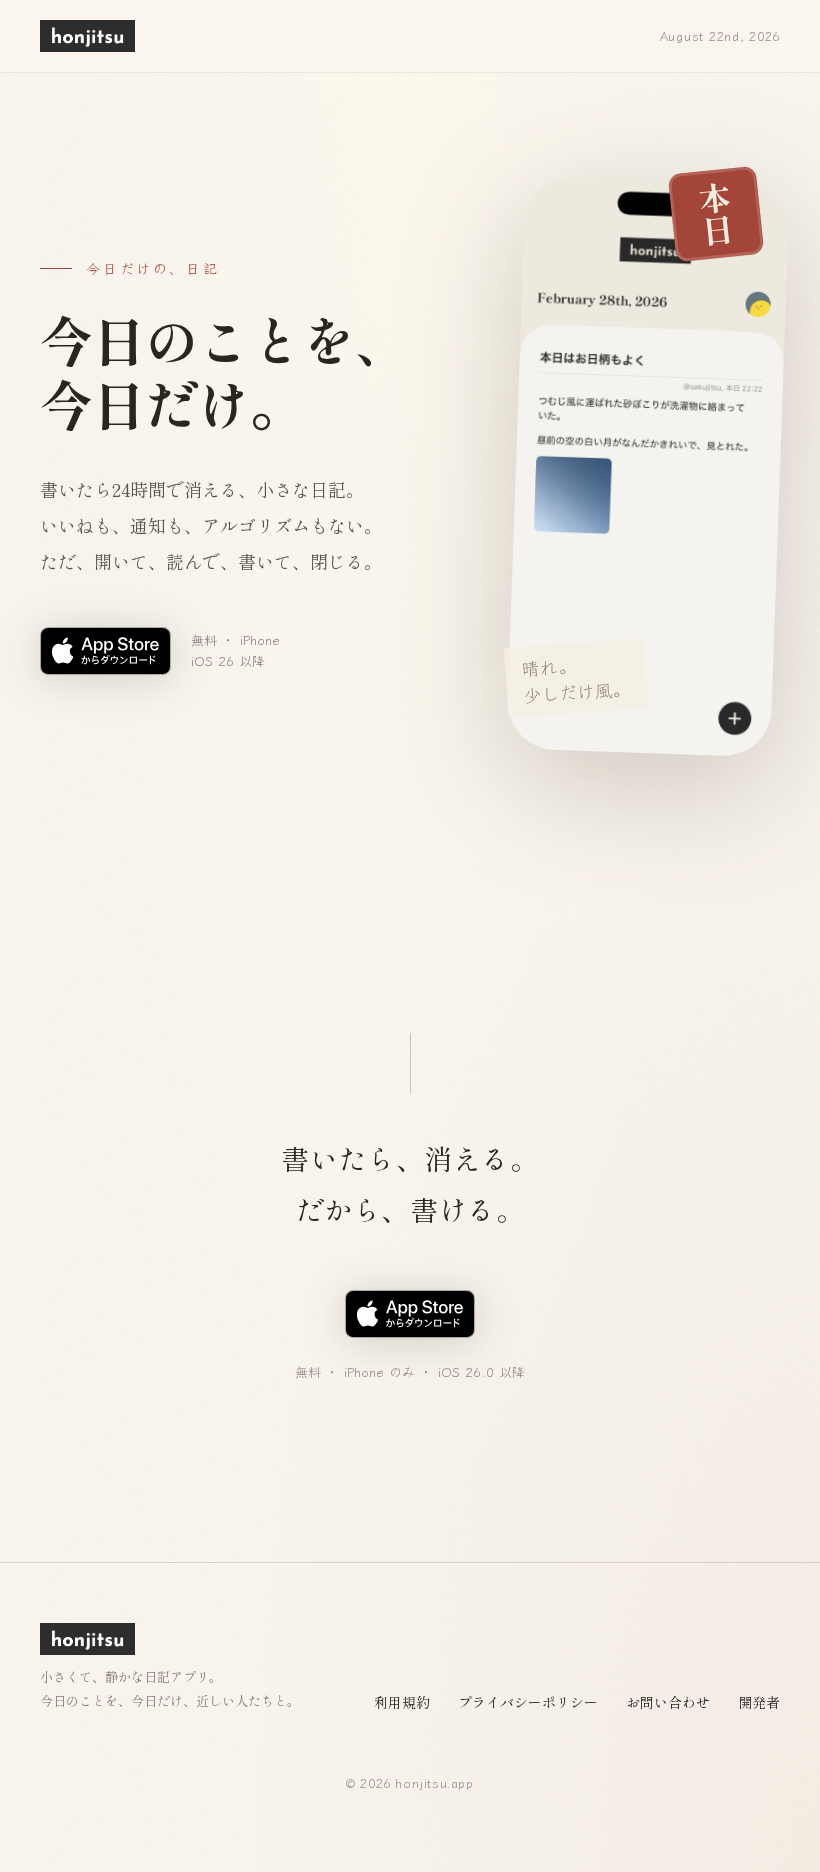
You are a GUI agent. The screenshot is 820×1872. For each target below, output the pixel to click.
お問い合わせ (668, 1702)
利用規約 (402, 1702)
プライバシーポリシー (528, 1702)
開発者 (759, 1702)
